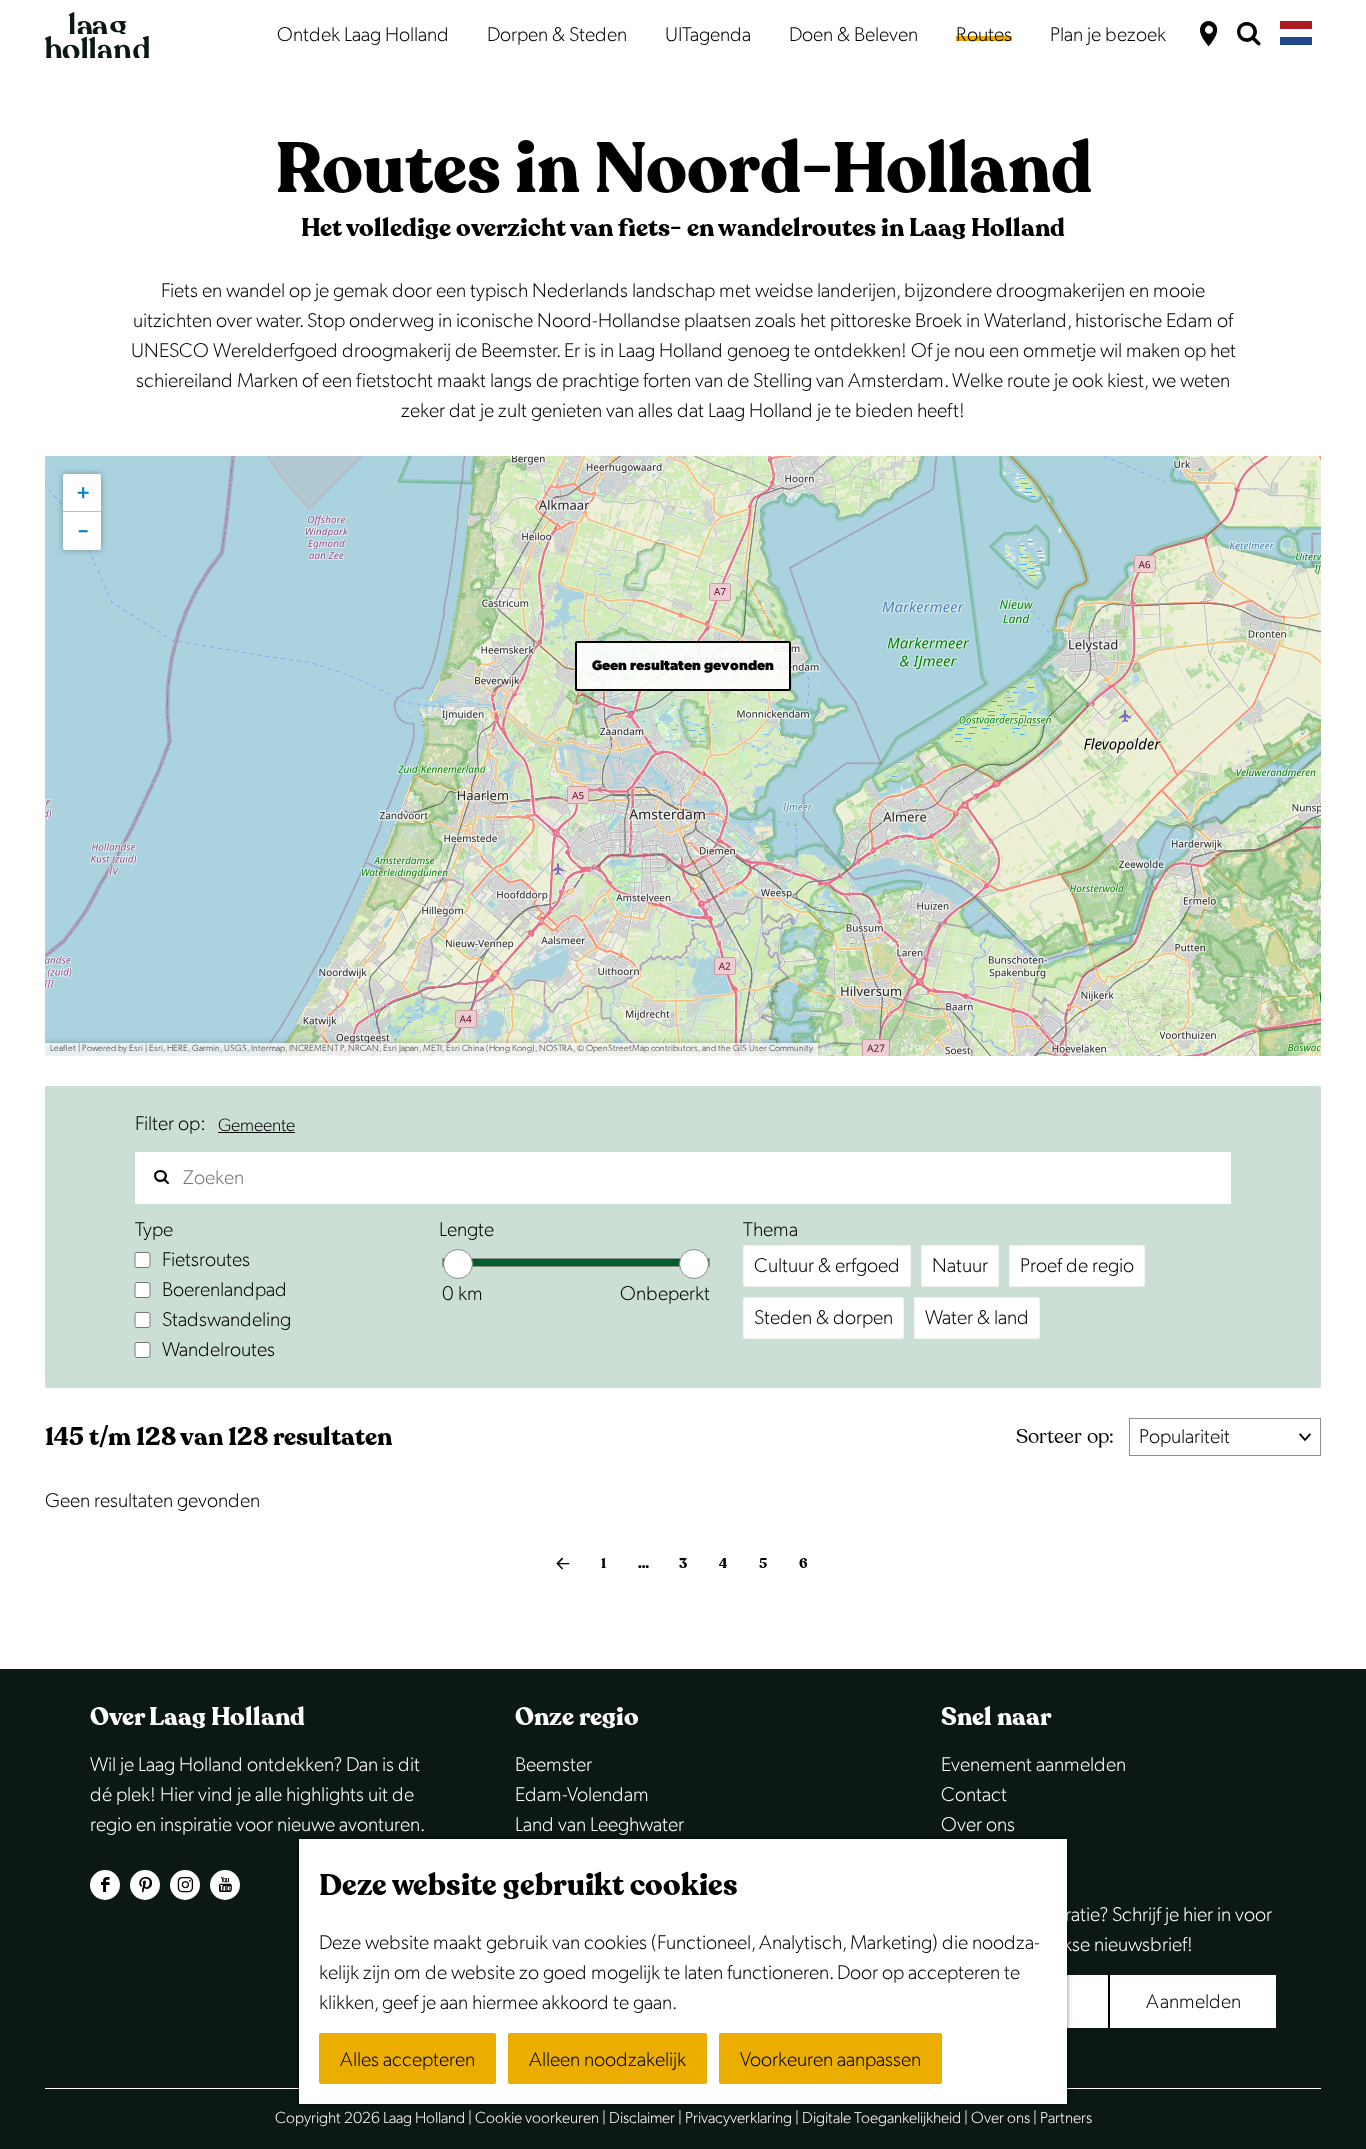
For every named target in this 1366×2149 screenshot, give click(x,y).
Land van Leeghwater (599, 1825)
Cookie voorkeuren (537, 2118)
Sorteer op (1065, 1436)
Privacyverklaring (738, 2118)
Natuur (960, 1266)
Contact (974, 1795)
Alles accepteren (407, 2060)
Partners (1066, 2118)
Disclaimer (642, 2118)
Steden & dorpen (823, 1318)
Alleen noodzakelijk (607, 2060)
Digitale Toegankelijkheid (881, 2118)
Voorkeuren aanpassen (830, 2060)
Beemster (553, 1765)
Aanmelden (1193, 2002)
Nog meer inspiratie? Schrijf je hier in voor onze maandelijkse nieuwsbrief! (1106, 1930)
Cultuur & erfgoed (827, 1266)
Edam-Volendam (582, 1795)
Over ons (978, 1825)
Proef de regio (1077, 1266)
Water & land (977, 1318)
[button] (82, 493)
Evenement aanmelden (1033, 1765)
